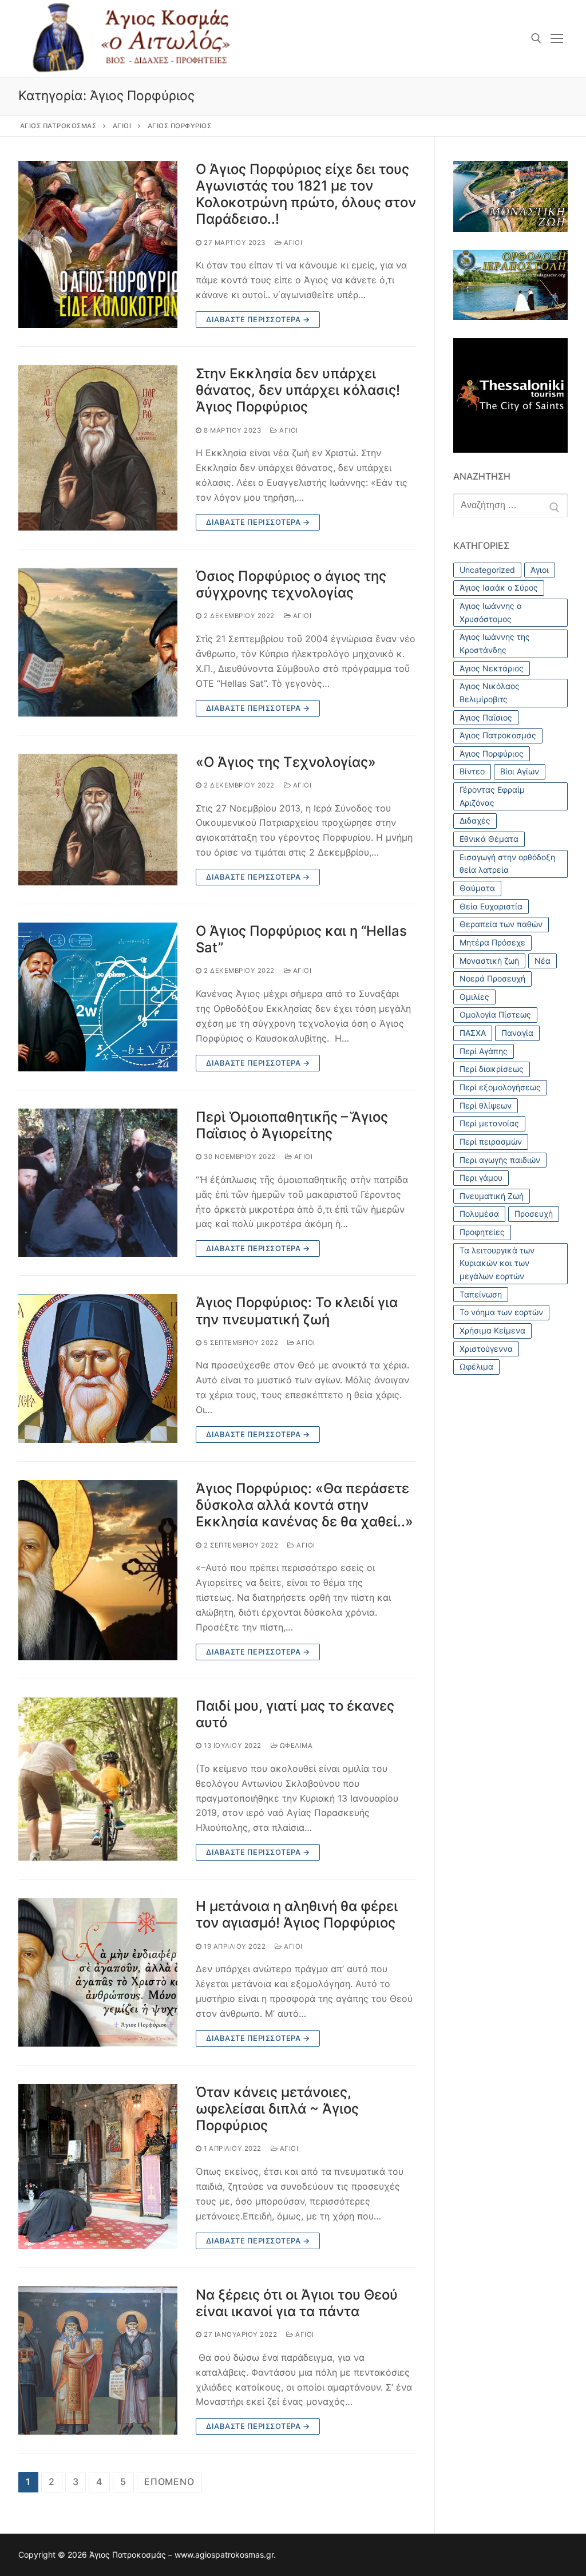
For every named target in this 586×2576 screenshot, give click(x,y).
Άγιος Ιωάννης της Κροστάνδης (495, 643)
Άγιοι (292, 243)
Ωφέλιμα (295, 1746)
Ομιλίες (474, 997)
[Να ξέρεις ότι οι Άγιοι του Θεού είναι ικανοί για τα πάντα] (98, 2361)
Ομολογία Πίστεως (495, 1014)
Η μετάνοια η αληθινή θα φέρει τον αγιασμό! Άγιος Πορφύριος (297, 1914)
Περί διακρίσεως (492, 1069)
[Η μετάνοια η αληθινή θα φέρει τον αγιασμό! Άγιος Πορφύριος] (98, 1972)
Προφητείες (482, 1232)
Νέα (543, 961)
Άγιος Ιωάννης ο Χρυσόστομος (490, 612)
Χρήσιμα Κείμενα (492, 1330)
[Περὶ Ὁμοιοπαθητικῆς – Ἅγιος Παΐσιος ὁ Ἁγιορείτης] (98, 1183)
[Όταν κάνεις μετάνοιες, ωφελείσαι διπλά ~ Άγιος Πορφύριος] (98, 2167)
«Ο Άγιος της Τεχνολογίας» (286, 762)
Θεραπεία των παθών (501, 924)
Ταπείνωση (481, 1294)
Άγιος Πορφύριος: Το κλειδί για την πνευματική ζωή (297, 1311)
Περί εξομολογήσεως (500, 1087)
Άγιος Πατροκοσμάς (498, 735)
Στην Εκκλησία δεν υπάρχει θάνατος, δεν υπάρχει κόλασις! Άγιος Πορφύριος (298, 390)
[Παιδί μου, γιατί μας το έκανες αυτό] (98, 1779)
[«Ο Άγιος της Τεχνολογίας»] (98, 820)
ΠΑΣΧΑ (473, 1033)
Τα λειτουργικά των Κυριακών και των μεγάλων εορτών (497, 1263)
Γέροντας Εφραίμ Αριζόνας (492, 796)
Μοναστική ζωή (489, 961)
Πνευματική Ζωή (492, 1196)
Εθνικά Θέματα (489, 839)
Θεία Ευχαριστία (491, 906)
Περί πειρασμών (491, 1141)
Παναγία (517, 1033)
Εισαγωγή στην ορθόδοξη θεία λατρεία (507, 864)
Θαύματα (477, 888)
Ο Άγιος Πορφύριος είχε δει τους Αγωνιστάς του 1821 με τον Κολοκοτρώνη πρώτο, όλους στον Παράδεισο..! (306, 194)
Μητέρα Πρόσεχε (492, 942)
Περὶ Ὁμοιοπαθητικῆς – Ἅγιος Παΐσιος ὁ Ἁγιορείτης (292, 1125)
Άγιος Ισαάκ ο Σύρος (499, 587)
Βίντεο (472, 771)
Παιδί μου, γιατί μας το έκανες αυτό (295, 1714)
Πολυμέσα (479, 1214)
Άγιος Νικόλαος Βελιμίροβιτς (490, 693)
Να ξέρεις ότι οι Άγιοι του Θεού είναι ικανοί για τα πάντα (297, 2303)
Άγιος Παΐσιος (486, 717)
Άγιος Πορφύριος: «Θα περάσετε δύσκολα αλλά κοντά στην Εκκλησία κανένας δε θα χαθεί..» (304, 1505)
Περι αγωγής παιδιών (500, 1160)
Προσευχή (534, 1214)
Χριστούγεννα (486, 1349)
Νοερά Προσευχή (492, 978)
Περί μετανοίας (489, 1123)
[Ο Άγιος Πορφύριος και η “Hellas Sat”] (98, 997)
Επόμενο (169, 2482)
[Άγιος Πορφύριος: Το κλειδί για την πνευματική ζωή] (98, 1368)
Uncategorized (487, 570)
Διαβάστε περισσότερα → (258, 319)
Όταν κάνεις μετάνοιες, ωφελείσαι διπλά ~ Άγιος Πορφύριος (277, 2109)
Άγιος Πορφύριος (492, 753)
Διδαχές (475, 820)
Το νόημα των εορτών (501, 1312)
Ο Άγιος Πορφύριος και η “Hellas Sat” (301, 939)
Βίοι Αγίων (520, 771)
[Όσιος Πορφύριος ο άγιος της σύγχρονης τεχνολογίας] (98, 642)
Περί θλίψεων (486, 1105)
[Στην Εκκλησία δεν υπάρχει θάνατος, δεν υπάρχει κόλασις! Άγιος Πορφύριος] (98, 448)
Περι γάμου (481, 1178)
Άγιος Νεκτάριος (492, 668)
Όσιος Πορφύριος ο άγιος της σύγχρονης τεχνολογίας (291, 584)
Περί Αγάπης (484, 1051)
